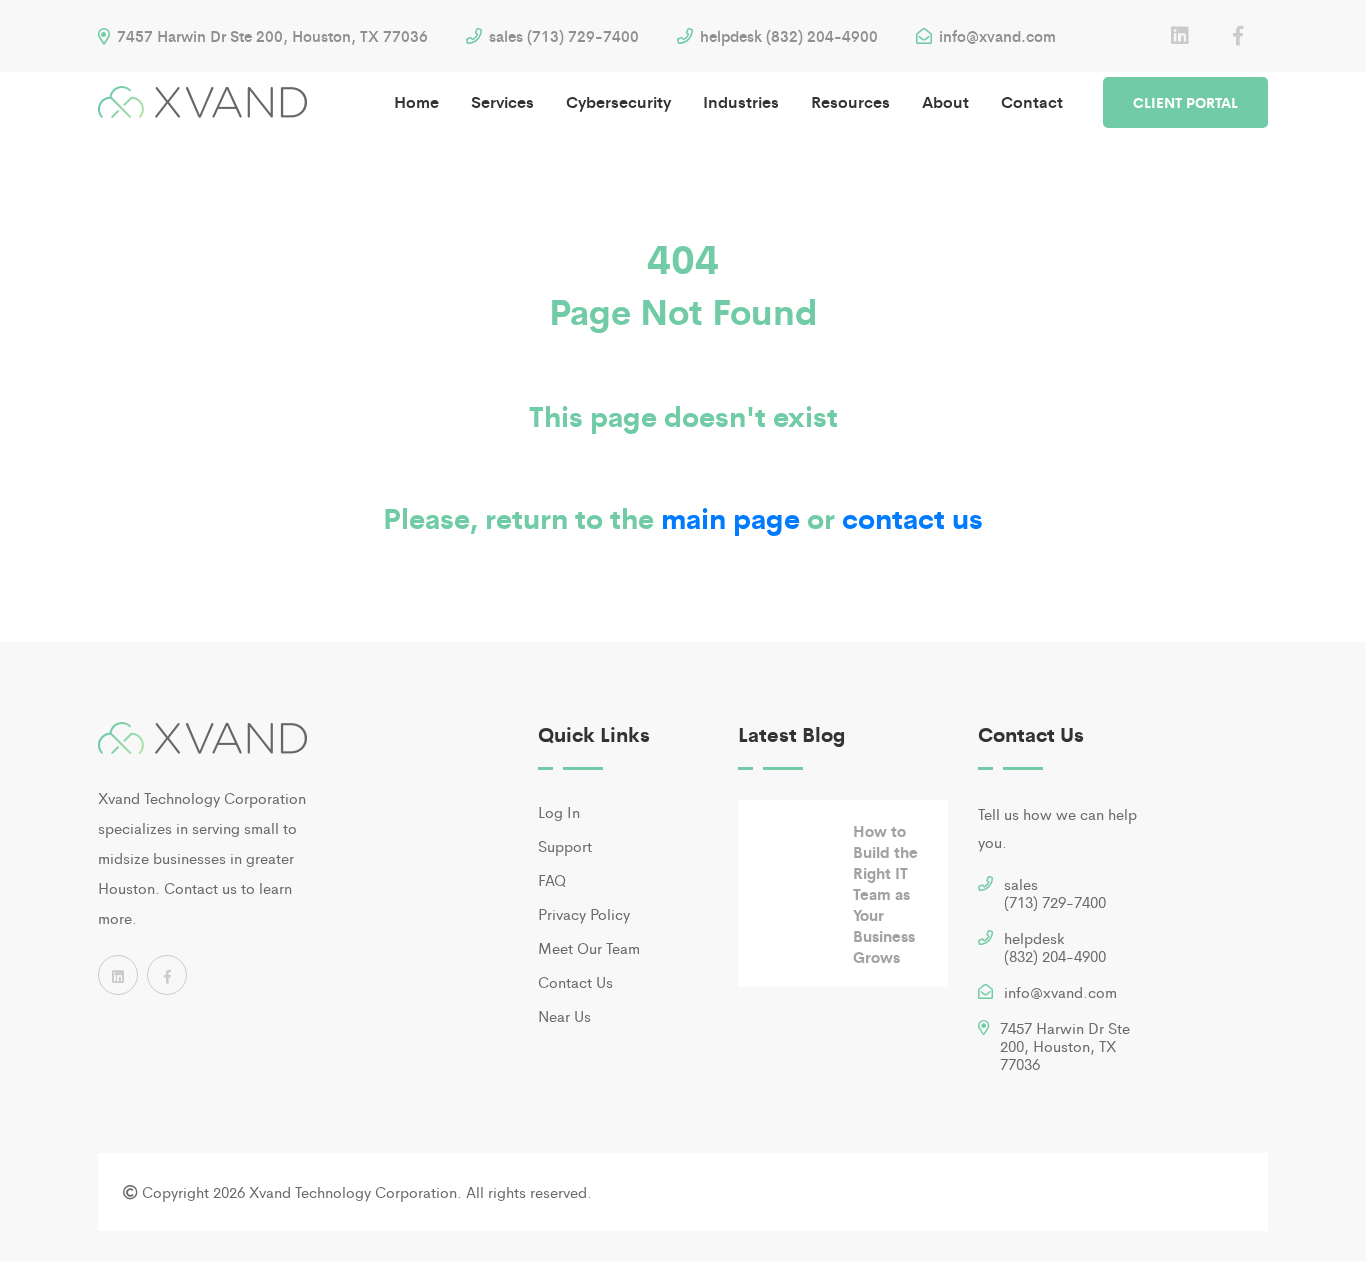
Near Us (564, 1015)
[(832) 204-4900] (985, 940)
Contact (1032, 101)
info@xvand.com (995, 35)
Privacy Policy (584, 913)
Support (565, 845)
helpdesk (1055, 946)
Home (416, 101)
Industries (741, 101)
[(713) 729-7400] (985, 886)
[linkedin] (118, 975)
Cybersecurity (618, 101)
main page (730, 517)
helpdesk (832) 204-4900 (787, 35)
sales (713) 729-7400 (562, 35)
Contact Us (575, 981)
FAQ (552, 879)
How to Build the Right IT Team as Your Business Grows (885, 893)
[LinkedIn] (1180, 36)
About (945, 101)
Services (502, 101)
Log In (559, 811)
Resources (850, 101)
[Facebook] (1238, 36)
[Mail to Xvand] (985, 994)
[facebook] (167, 975)
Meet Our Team (589, 947)
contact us (912, 517)
